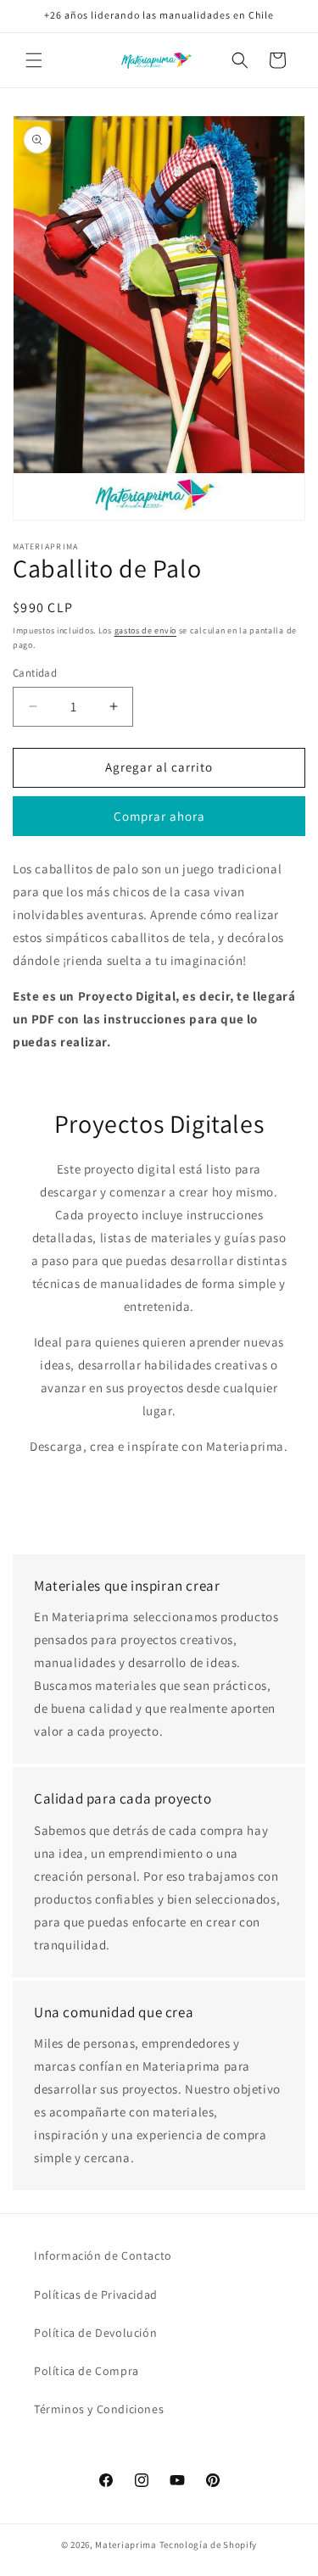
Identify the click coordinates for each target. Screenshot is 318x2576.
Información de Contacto (103, 2255)
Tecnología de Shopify (209, 2545)
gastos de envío (146, 630)
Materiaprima (126, 2545)
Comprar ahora (159, 816)
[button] (34, 60)
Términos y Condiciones (99, 2409)
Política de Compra (86, 2371)
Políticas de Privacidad (96, 2294)
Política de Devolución (95, 2333)
